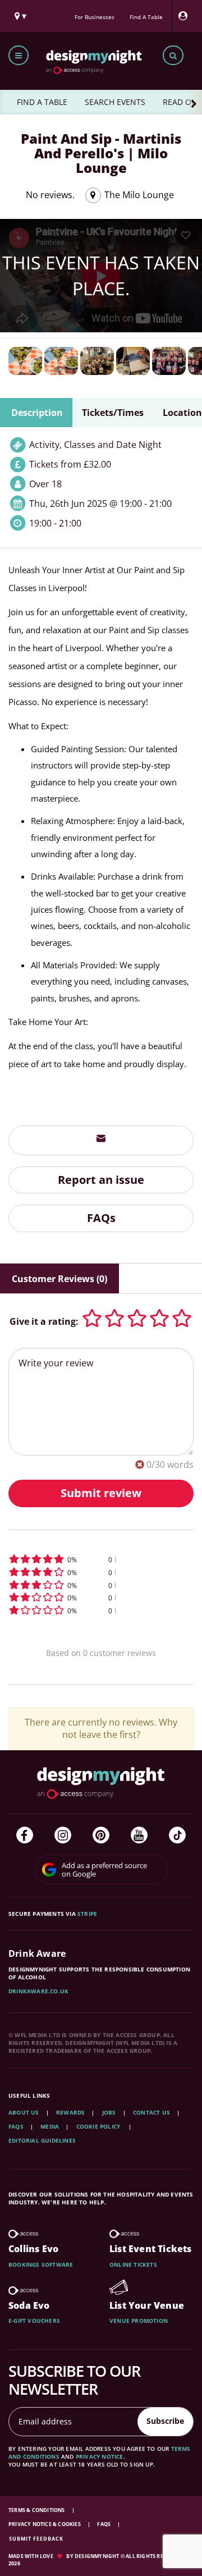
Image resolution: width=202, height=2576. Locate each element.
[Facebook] (25, 1835)
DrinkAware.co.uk (38, 1991)
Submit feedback (36, 2539)
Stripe (87, 1914)
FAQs (101, 1218)
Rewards (70, 2112)
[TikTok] (177, 1835)
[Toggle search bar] (173, 55)
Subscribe (165, 2421)
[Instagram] (63, 1835)
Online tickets (133, 2264)
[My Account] (186, 16)
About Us (24, 2112)
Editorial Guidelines (42, 2140)
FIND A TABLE (42, 102)
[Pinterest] (101, 1835)
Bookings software (41, 2264)
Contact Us (151, 2112)
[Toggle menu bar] (19, 55)
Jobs (109, 2112)
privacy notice (100, 2456)
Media (50, 2126)
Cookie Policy (99, 2126)
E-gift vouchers (34, 2321)
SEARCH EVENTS (115, 102)
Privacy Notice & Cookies (45, 2524)
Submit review (101, 1493)
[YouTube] (139, 1835)
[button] (101, 1559)
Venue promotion (139, 2321)
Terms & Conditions (37, 2510)
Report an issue (101, 1180)
